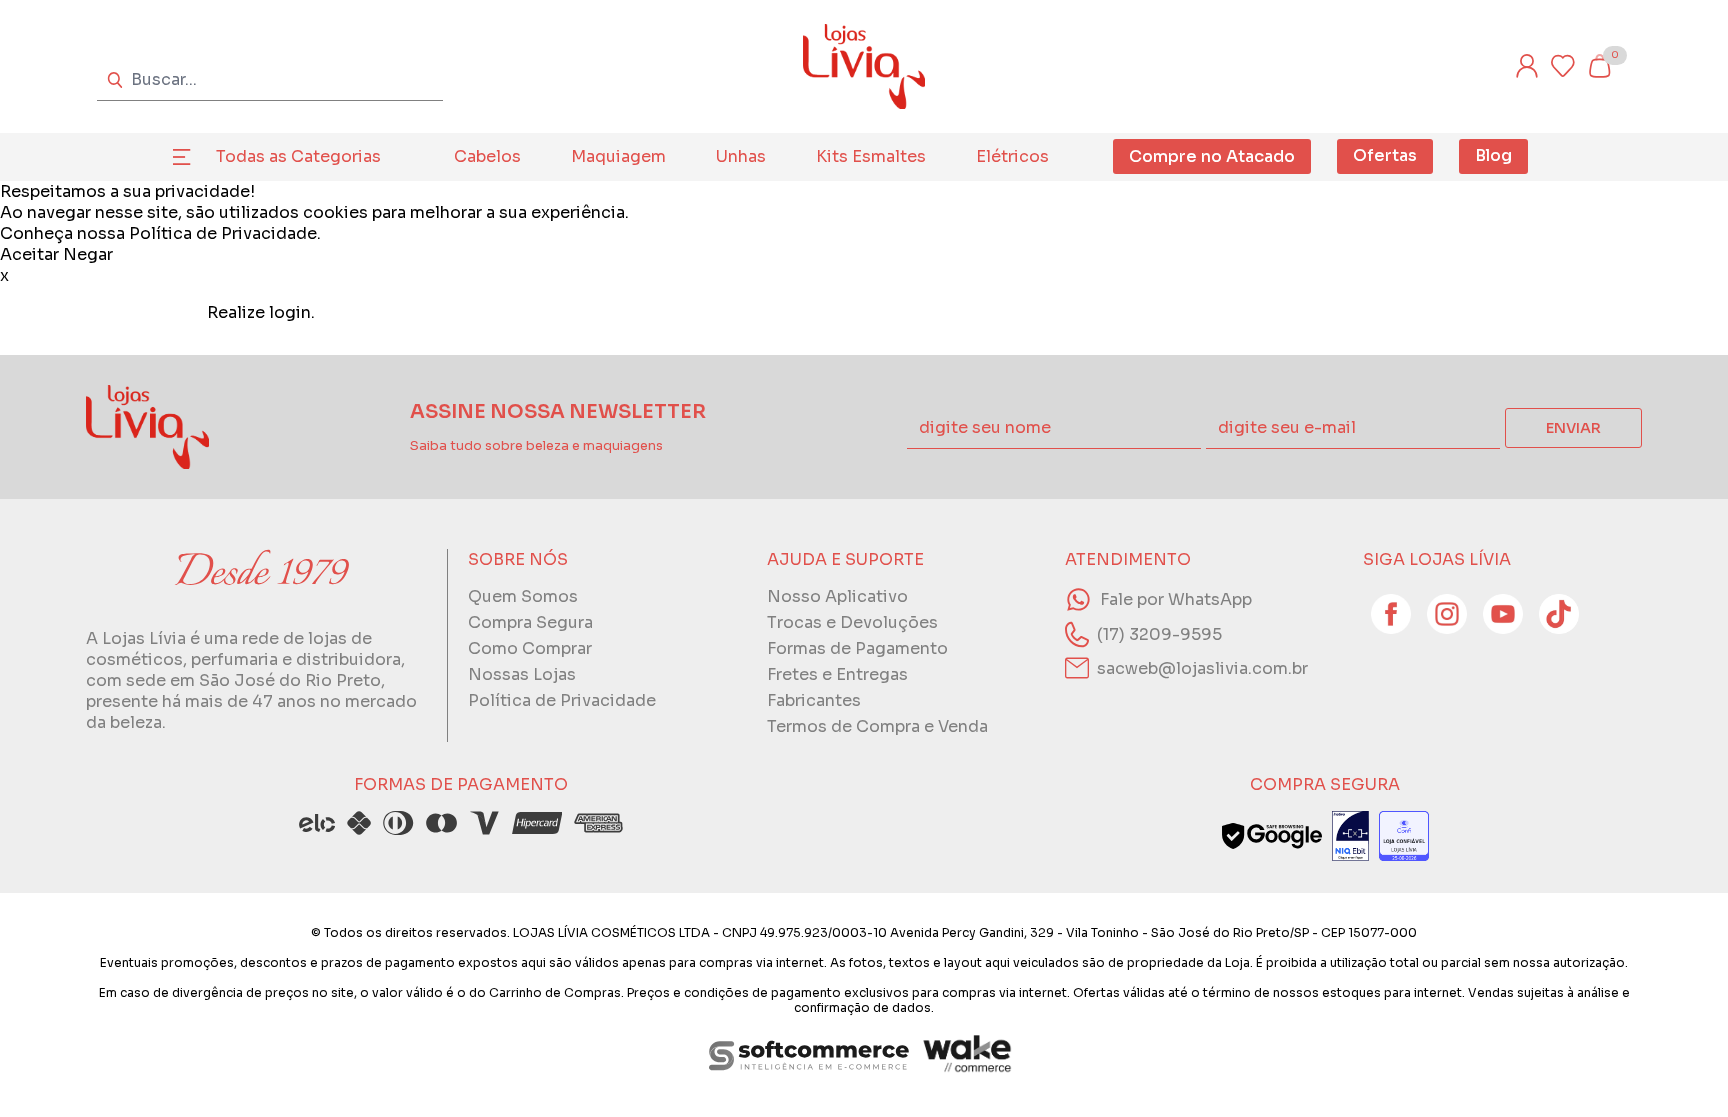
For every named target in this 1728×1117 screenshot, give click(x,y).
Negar (88, 254)
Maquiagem (618, 156)
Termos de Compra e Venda (877, 726)
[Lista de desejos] (1563, 66)
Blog (1493, 155)
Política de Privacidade (223, 233)
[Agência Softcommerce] (809, 1055)
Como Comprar (530, 648)
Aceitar (29, 254)
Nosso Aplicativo (837, 596)
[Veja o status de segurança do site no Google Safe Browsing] (1272, 836)
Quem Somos (523, 596)
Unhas (741, 156)
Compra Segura (530, 622)
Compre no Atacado (1212, 156)
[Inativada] (1350, 836)
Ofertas (1385, 155)
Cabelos (487, 156)
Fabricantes (814, 700)
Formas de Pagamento (857, 648)
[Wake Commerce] (969, 1055)
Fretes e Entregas (837, 674)
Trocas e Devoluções (852, 622)
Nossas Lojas (522, 674)
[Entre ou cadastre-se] (1527, 66)
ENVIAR (1573, 428)
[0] (1599, 66)
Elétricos (1012, 156)
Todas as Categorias (298, 156)
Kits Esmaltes (871, 156)
